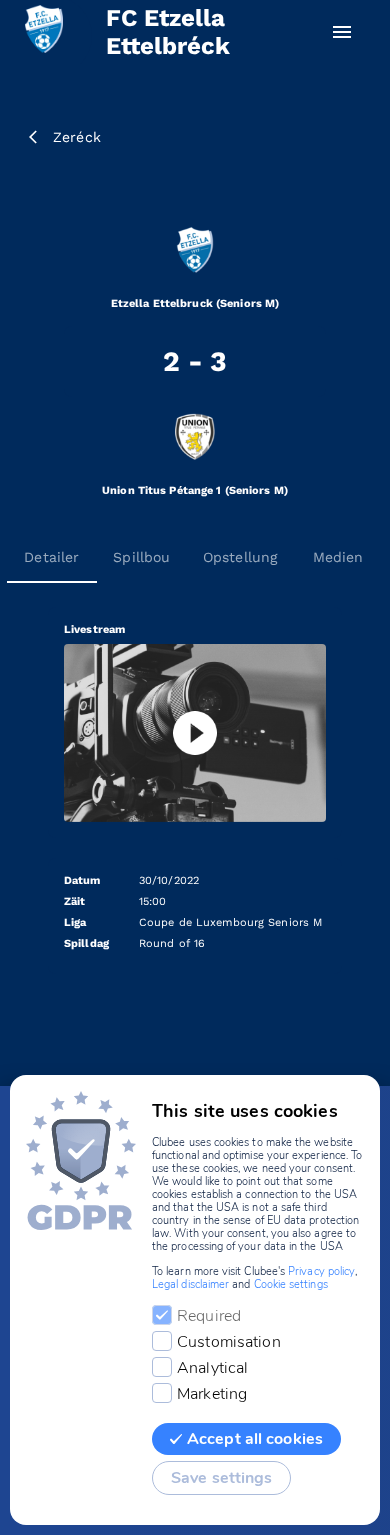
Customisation (229, 1342)
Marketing (212, 1394)
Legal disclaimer (190, 1284)
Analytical (212, 1368)
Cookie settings (291, 1284)
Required (209, 1316)
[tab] (52, 557)
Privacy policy (321, 1271)
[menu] (342, 32)
